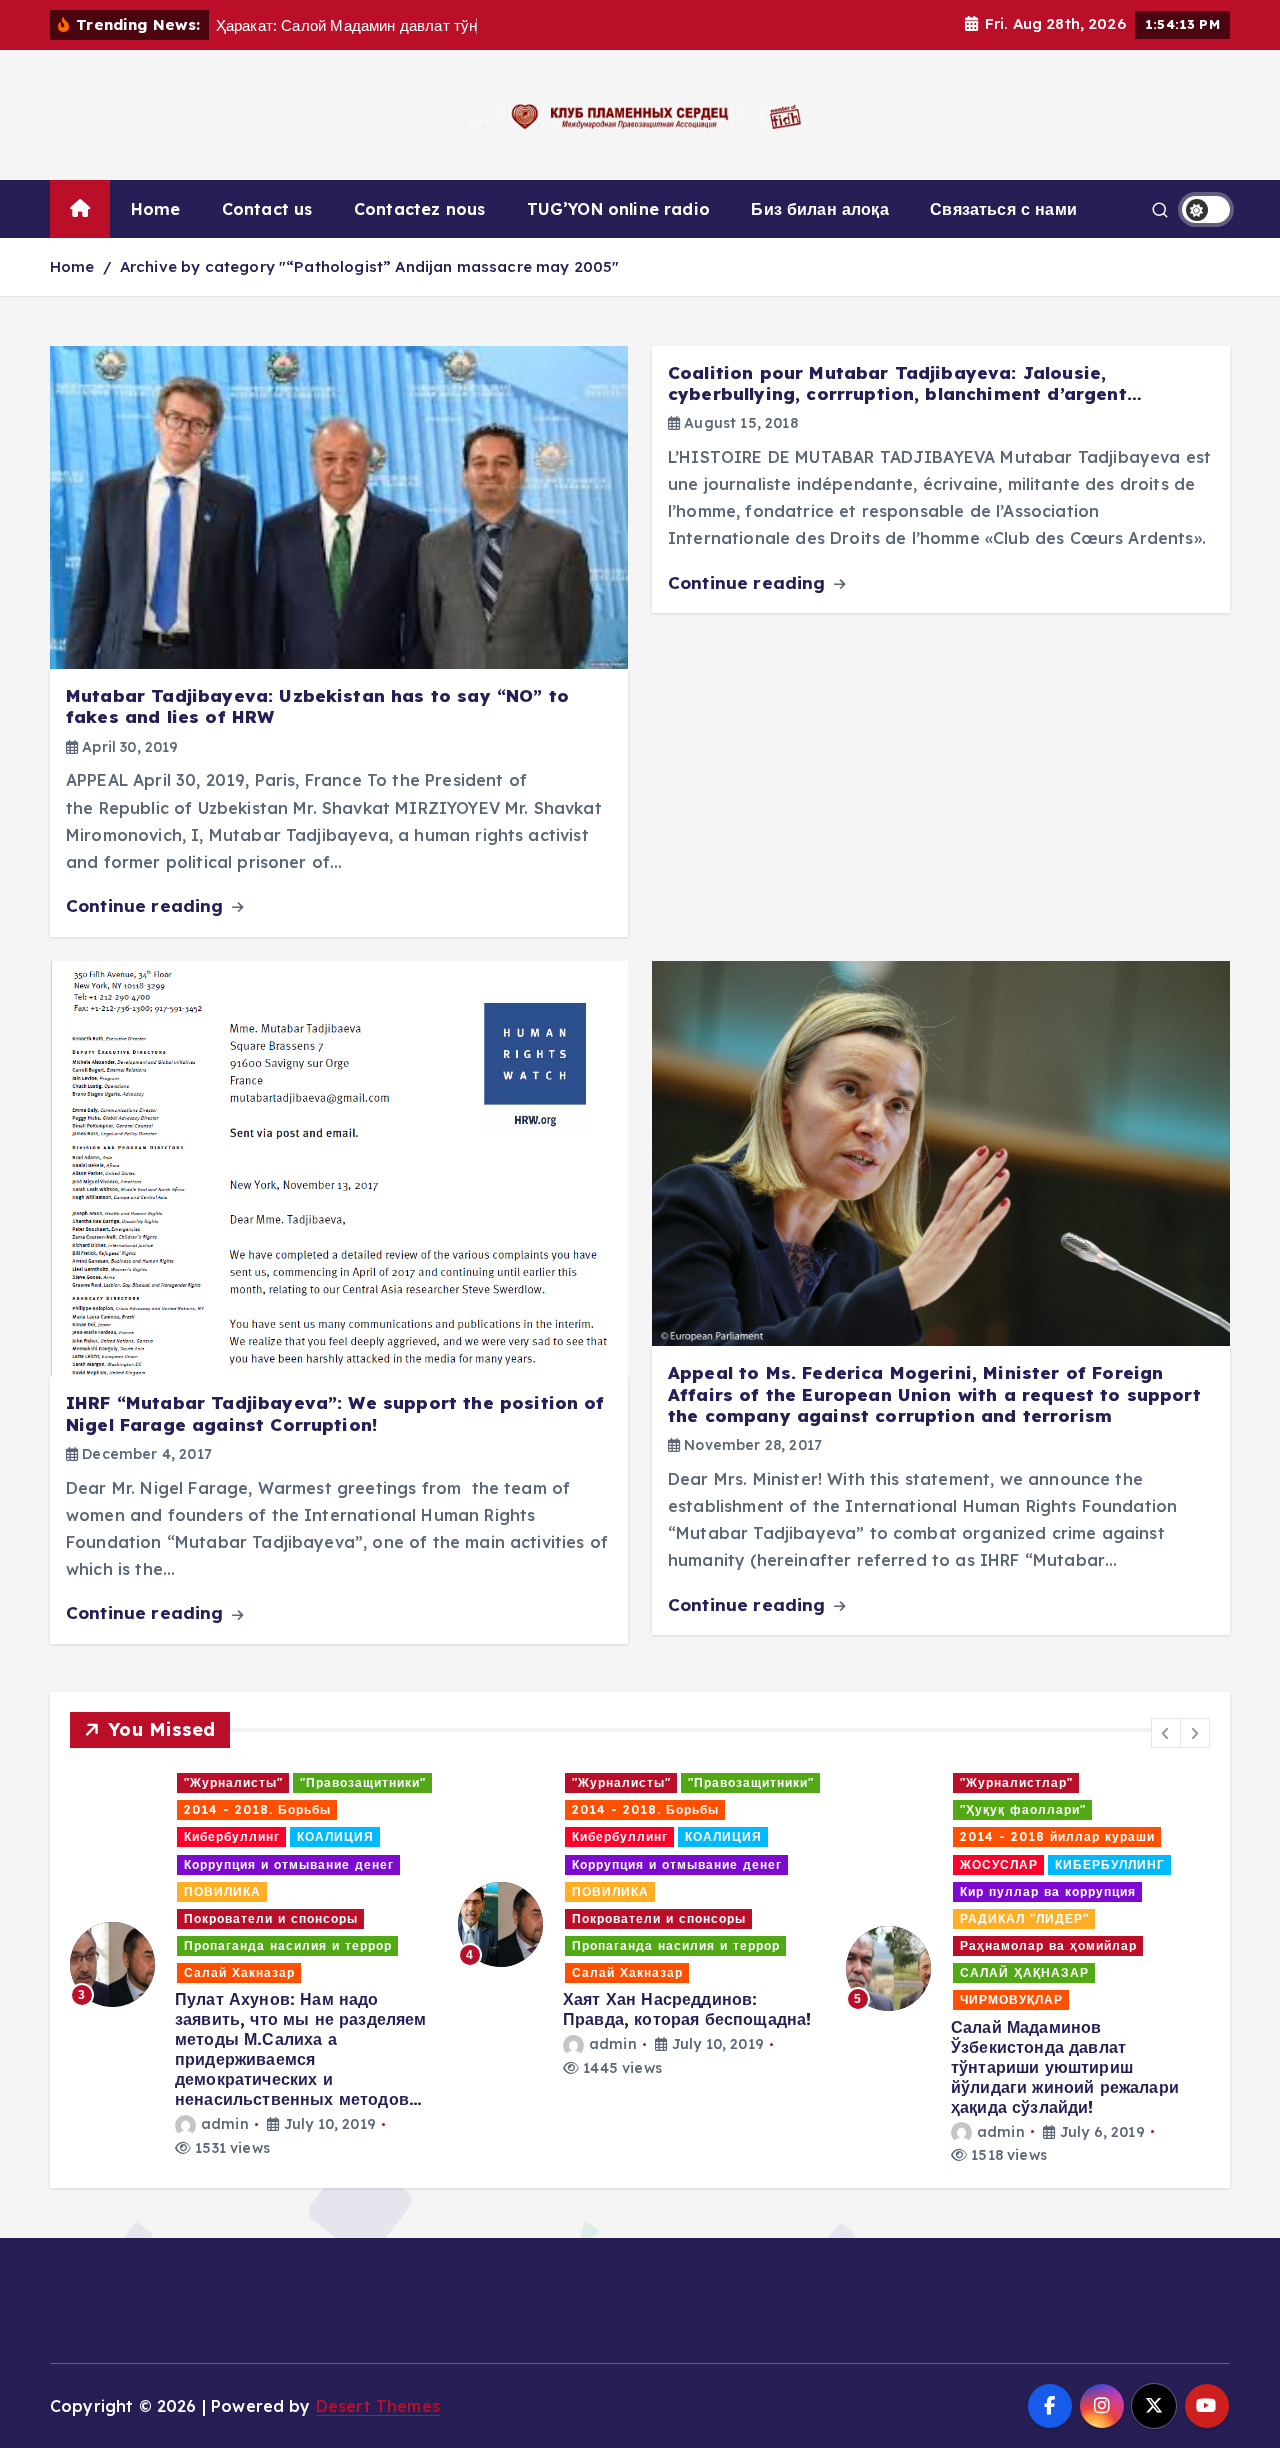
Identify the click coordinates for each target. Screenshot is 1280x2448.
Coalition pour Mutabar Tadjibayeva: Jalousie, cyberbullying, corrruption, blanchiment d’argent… (905, 383)
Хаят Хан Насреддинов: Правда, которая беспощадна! (299, 2009)
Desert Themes (378, 2406)
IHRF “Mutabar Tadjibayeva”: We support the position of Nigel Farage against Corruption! (335, 1413)
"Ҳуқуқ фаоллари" (635, 1809)
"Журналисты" (233, 1782)
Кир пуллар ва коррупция (660, 1891)
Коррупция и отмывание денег (289, 1864)
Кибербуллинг (232, 1836)
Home (156, 209)
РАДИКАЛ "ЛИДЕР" (636, 1918)
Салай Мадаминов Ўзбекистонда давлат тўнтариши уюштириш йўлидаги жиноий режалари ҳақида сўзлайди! (677, 2067)
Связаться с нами (1003, 209)
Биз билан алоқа (819, 209)
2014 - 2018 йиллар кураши (669, 1836)
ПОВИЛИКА (222, 1891)
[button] (1166, 1733)
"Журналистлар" (628, 1782)
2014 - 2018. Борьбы (257, 1809)
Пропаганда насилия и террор (288, 1945)
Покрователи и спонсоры (271, 1918)
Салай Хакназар (239, 1972)
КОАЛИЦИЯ (335, 1836)
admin (225, 2044)
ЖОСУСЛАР (611, 1864)
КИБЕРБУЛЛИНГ (722, 1864)
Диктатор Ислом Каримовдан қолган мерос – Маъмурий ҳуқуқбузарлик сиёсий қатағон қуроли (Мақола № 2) (1024, 1829)
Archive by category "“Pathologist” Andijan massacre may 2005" (370, 266)
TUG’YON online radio (618, 209)
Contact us (267, 209)
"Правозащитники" (363, 1782)
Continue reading (147, 905)
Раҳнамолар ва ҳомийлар (660, 1945)
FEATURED (891, 1782)
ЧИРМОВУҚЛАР (623, 1999)
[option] (252, 1924)
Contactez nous (419, 209)
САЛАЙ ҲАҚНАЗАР (636, 1972)
